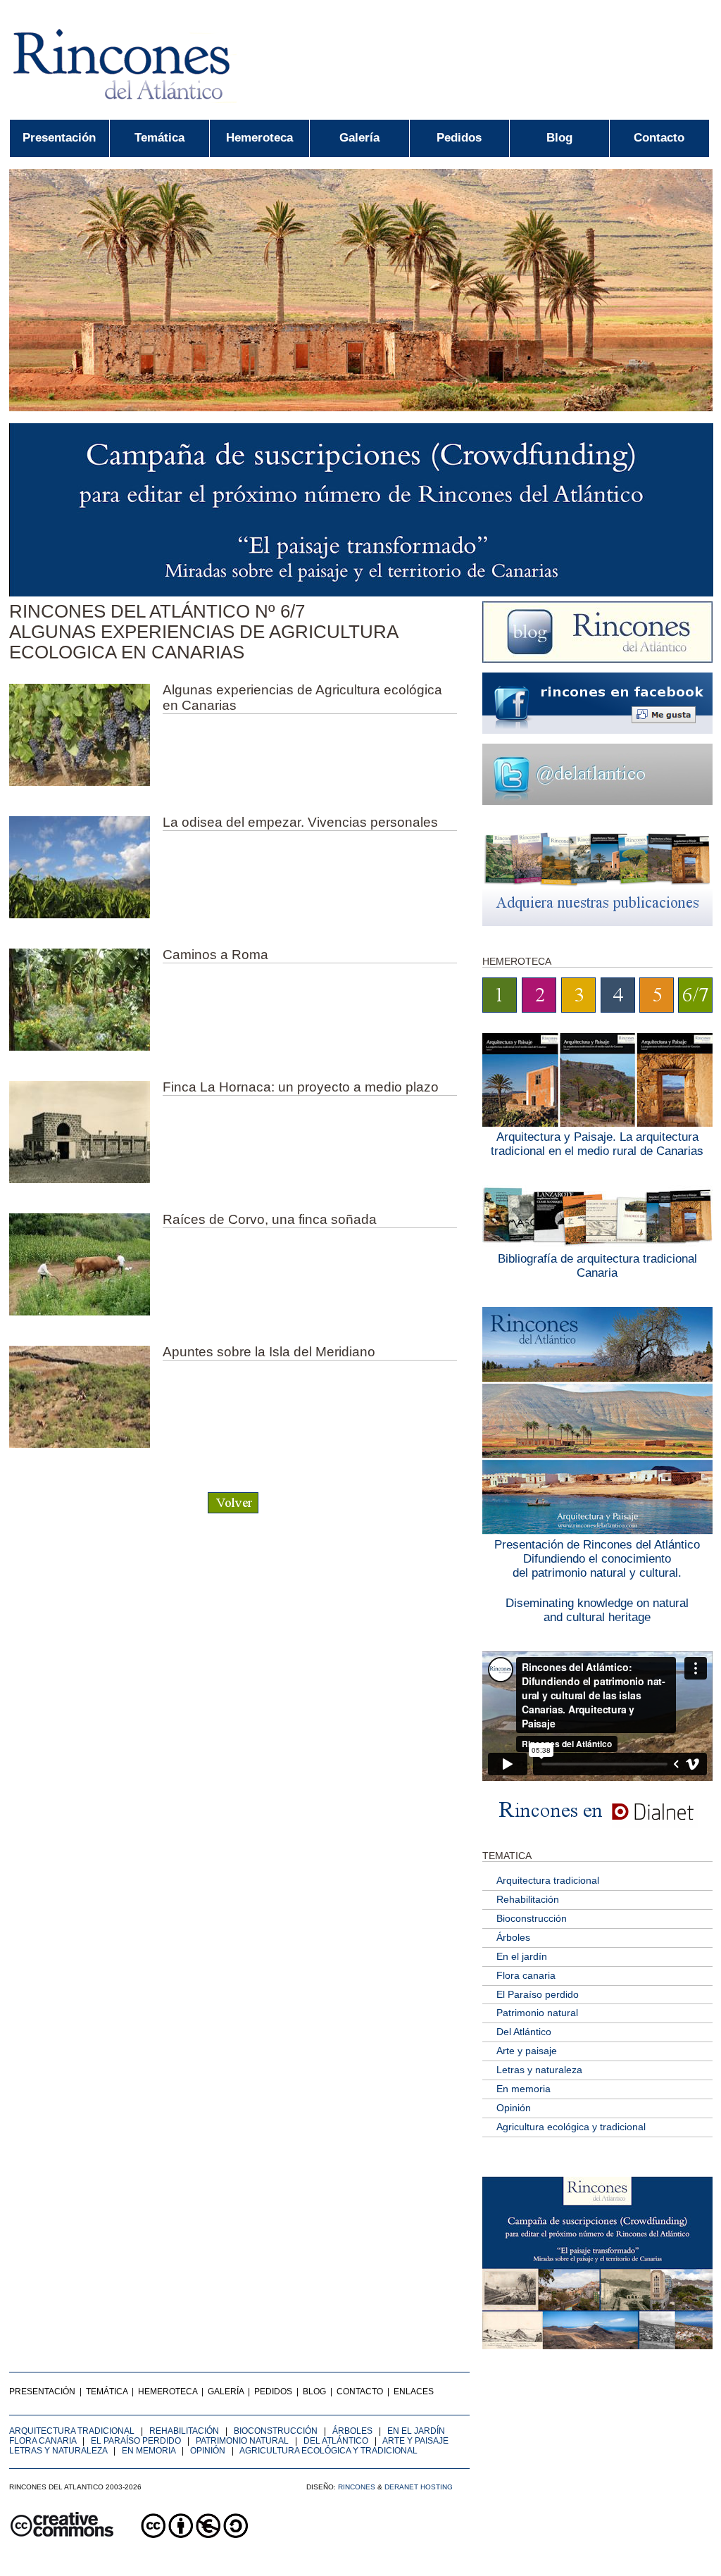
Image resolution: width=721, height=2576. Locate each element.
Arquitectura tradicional (548, 1880)
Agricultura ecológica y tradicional (571, 2127)
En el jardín (522, 1956)
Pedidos (459, 138)
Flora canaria (526, 1975)
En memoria (523, 2089)
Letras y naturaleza (539, 2070)
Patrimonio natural (537, 2013)
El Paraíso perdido (538, 1994)
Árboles (513, 1937)
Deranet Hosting (419, 2487)
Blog (559, 138)
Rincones (357, 2487)
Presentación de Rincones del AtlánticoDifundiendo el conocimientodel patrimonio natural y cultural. (597, 1559)
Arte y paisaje (527, 2051)
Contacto (659, 138)
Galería (359, 138)
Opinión (514, 2108)
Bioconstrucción (532, 1918)
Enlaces (414, 2391)
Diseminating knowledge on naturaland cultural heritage (597, 1610)
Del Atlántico (524, 2032)
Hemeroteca (259, 138)
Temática (159, 138)
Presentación (59, 138)
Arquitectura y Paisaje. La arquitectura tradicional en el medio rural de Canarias (597, 1144)
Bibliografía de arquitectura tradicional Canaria (597, 1266)
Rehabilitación (528, 1899)
